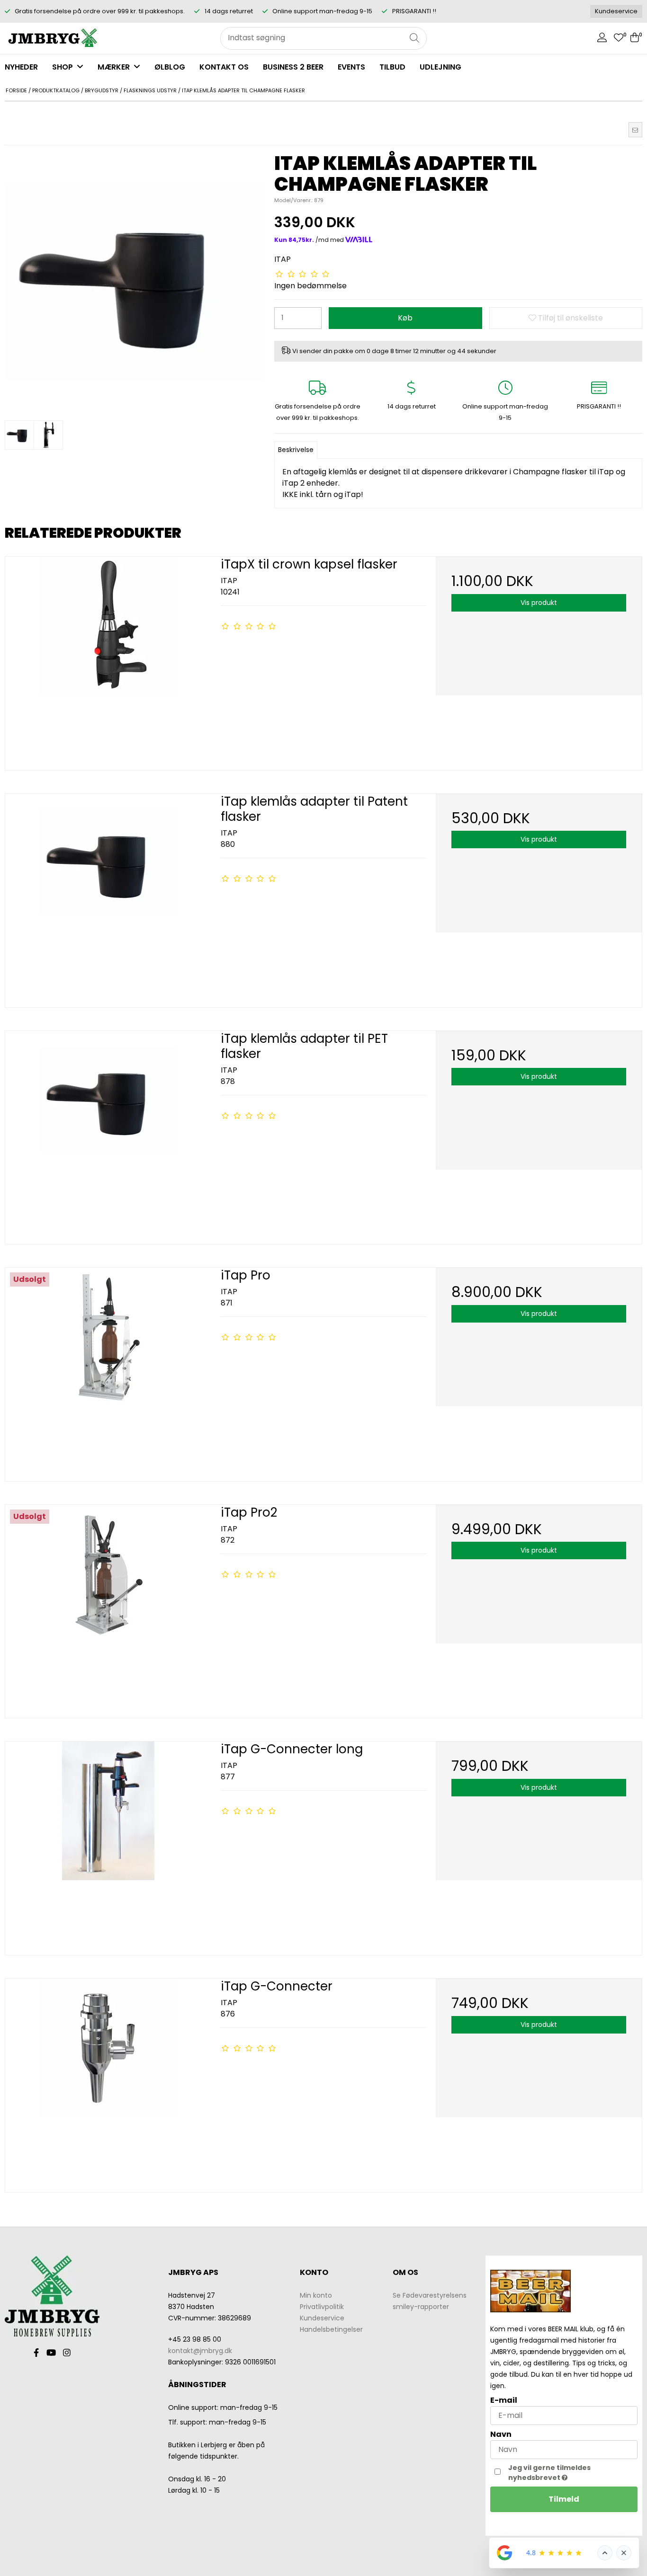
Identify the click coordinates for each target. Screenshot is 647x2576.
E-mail (504, 2400)
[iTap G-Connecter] (108, 2082)
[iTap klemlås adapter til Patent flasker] (108, 897)
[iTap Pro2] (108, 1608)
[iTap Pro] (108, 1371)
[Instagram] (67, 2353)
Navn (501, 2434)
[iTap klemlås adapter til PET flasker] (108, 1134)
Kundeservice (616, 11)
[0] (619, 39)
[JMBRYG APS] (52, 38)
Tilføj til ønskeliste (570, 318)
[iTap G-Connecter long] (108, 1844)
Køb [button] (405, 318)
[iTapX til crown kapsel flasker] (108, 660)
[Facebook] (36, 2353)
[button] (635, 130)
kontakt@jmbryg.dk (200, 2351)
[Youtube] (51, 2353)
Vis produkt (539, 603)
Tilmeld (564, 2499)
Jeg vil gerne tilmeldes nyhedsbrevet (572, 2473)
